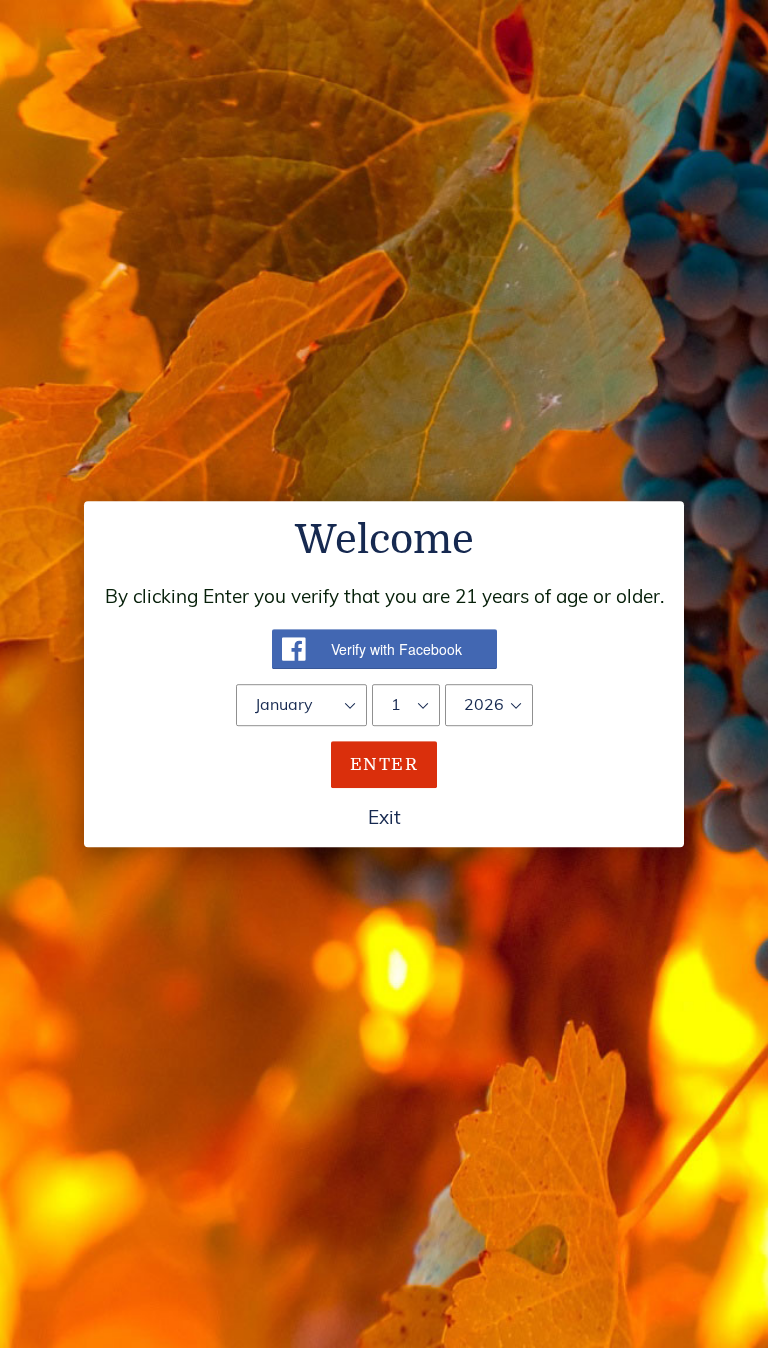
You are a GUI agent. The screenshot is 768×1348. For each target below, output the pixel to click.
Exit (384, 817)
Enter (384, 764)
